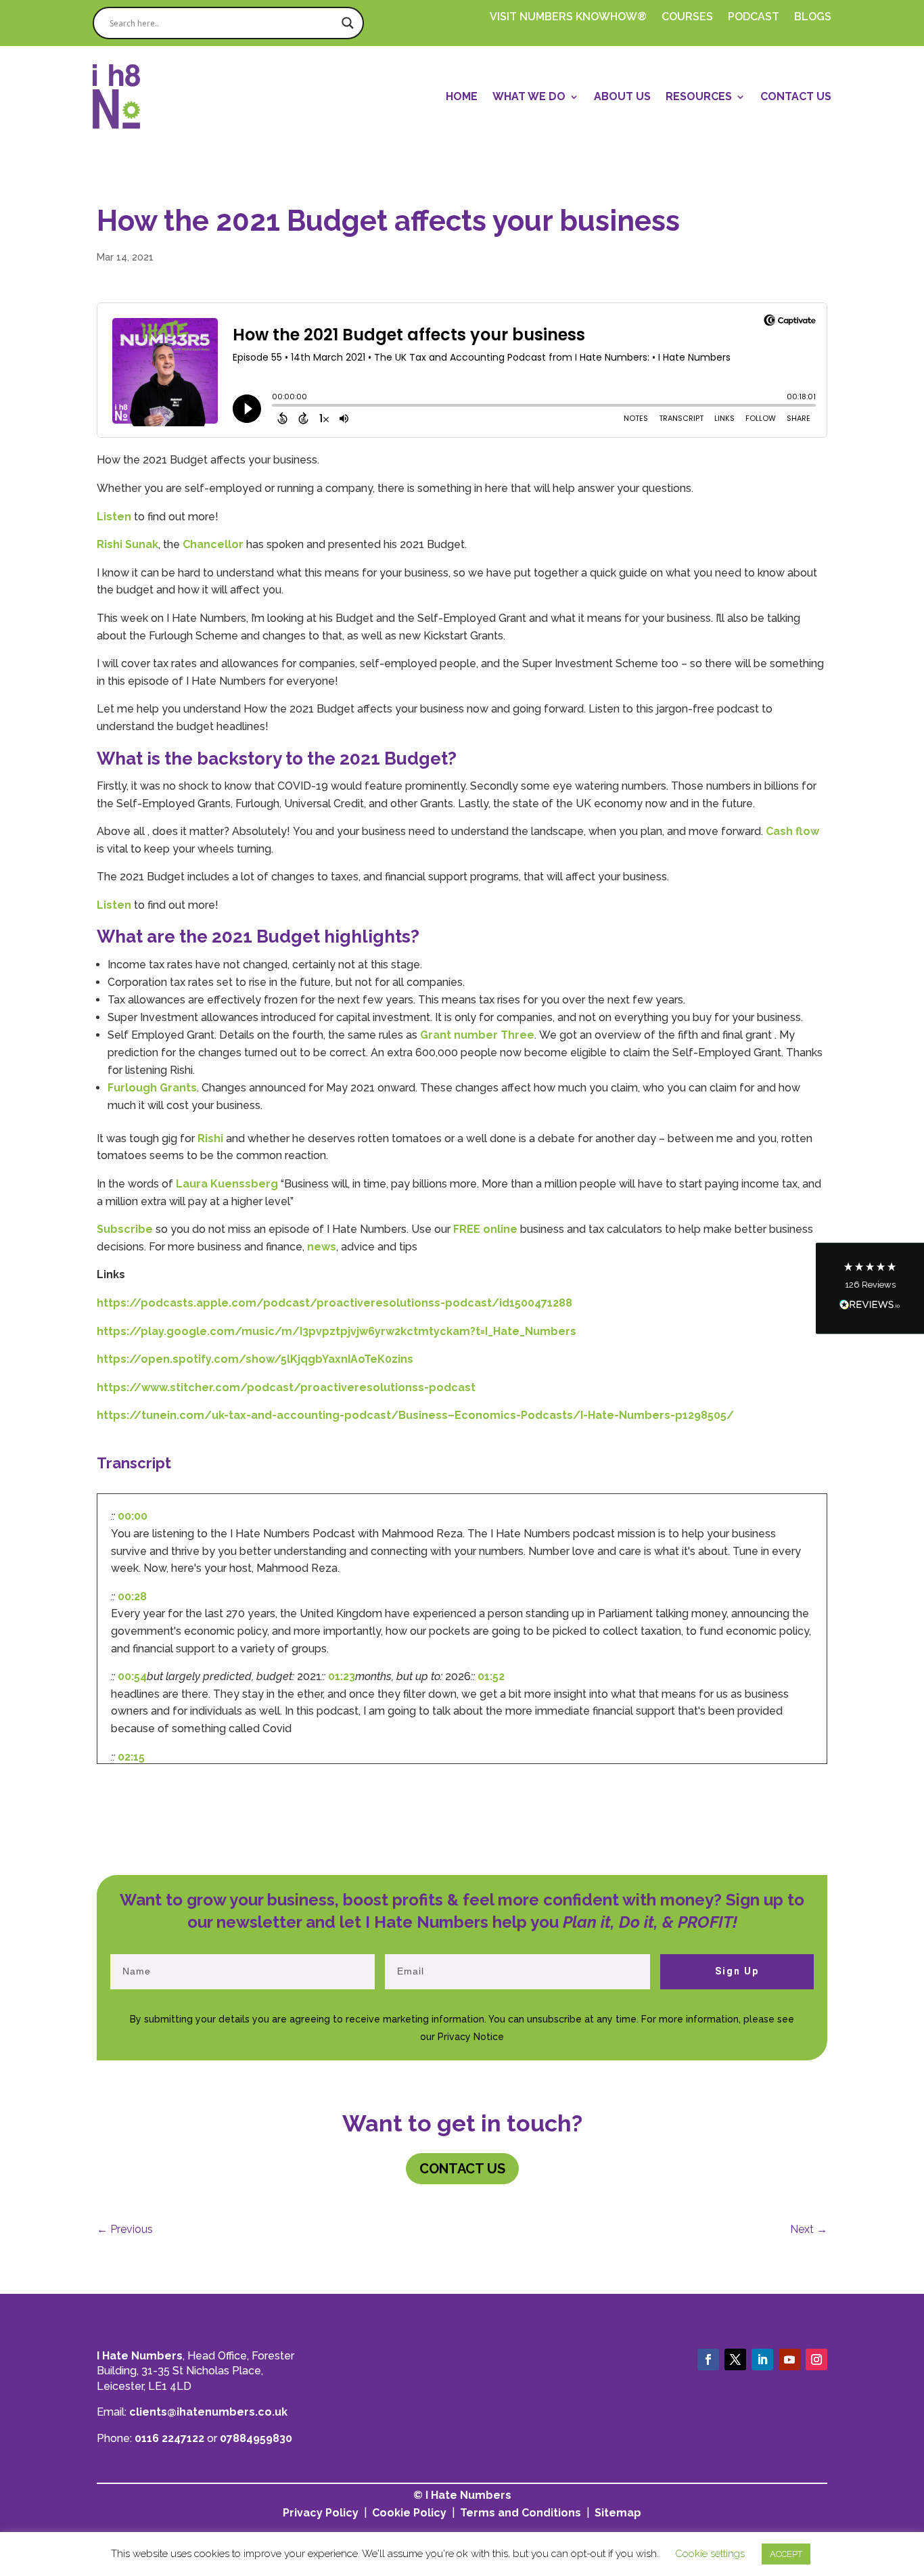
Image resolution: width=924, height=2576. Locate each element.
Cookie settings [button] (710, 2554)
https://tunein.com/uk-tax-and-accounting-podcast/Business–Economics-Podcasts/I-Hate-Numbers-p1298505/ (415, 1415)
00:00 (133, 1516)
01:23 (342, 1676)
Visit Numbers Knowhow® (568, 18)
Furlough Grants (152, 1088)
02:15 (131, 1757)
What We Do (529, 96)
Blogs (813, 18)
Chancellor (213, 544)
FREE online (485, 1229)
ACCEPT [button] (786, 2554)
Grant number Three (477, 1035)
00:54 (132, 1676)
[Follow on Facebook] (708, 2359)
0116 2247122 (169, 2438)
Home (462, 96)
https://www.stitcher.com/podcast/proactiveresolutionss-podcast (286, 1387)
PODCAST (754, 18)
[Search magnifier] (348, 23)
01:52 (491, 1676)
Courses (687, 18)
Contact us (462, 2169)
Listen (114, 517)
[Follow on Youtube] (789, 2359)
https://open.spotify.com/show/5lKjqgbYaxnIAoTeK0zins (255, 1359)
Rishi (210, 1138)
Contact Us (796, 96)
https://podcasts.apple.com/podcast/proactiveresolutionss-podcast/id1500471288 (334, 1303)
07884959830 (256, 2438)
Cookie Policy (409, 2513)
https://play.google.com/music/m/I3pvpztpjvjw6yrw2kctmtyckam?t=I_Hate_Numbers (337, 1331)
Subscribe (125, 1229)
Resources (699, 96)
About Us (622, 96)
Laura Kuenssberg (227, 1184)
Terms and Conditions (521, 2513)
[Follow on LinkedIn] (762, 2359)
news (322, 1247)
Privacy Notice (471, 2037)
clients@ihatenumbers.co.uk (208, 2412)
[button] (870, 1288)
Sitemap (618, 2513)
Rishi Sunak (128, 544)
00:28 (132, 1597)
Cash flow (792, 831)
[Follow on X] (735, 2359)
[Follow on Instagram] (816, 2359)
